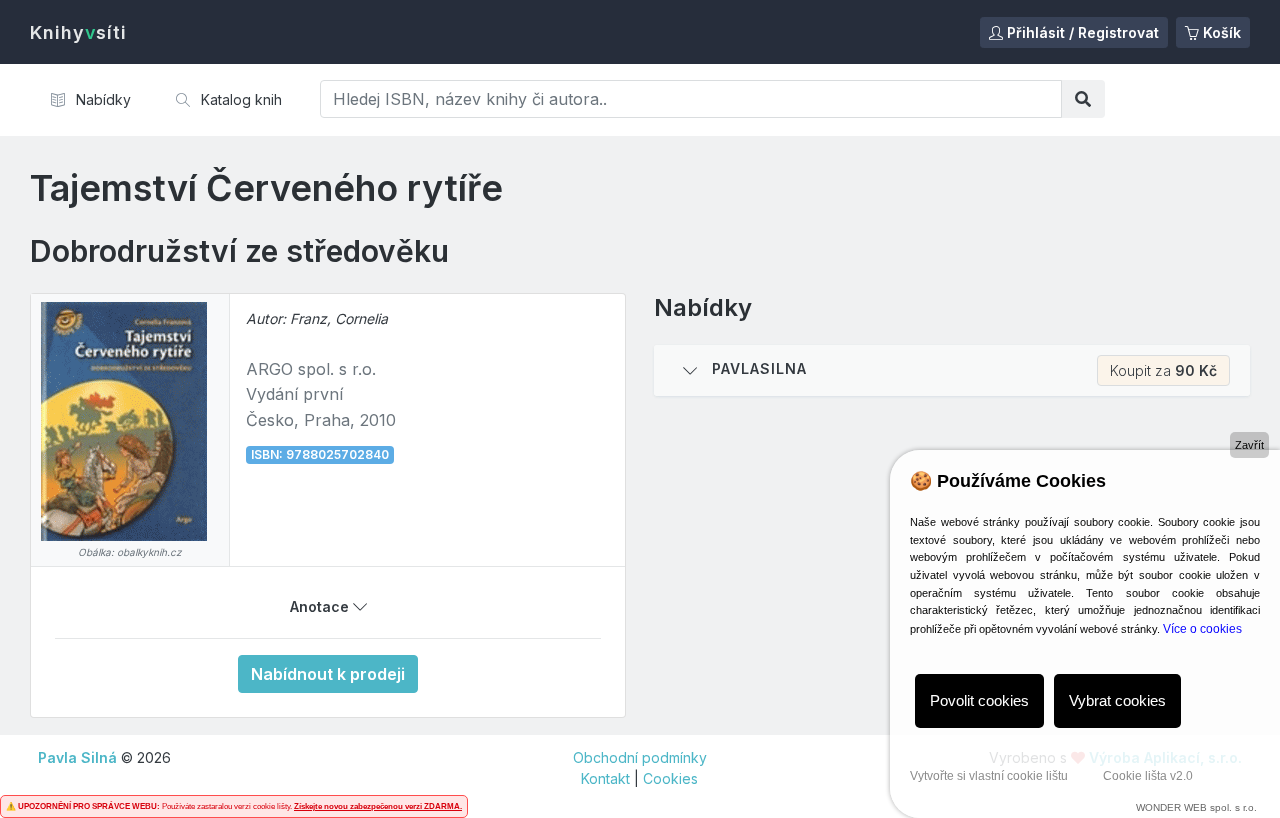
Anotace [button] (321, 606)
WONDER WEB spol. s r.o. (1196, 807)
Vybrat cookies (1117, 700)
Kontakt (605, 778)
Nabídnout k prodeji (328, 674)
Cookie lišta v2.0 (1148, 776)
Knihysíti (78, 32)
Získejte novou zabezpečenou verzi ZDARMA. (378, 806)
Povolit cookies (979, 700)
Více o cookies (1202, 629)
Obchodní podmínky (640, 757)
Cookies (670, 778)
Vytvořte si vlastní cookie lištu (989, 776)
